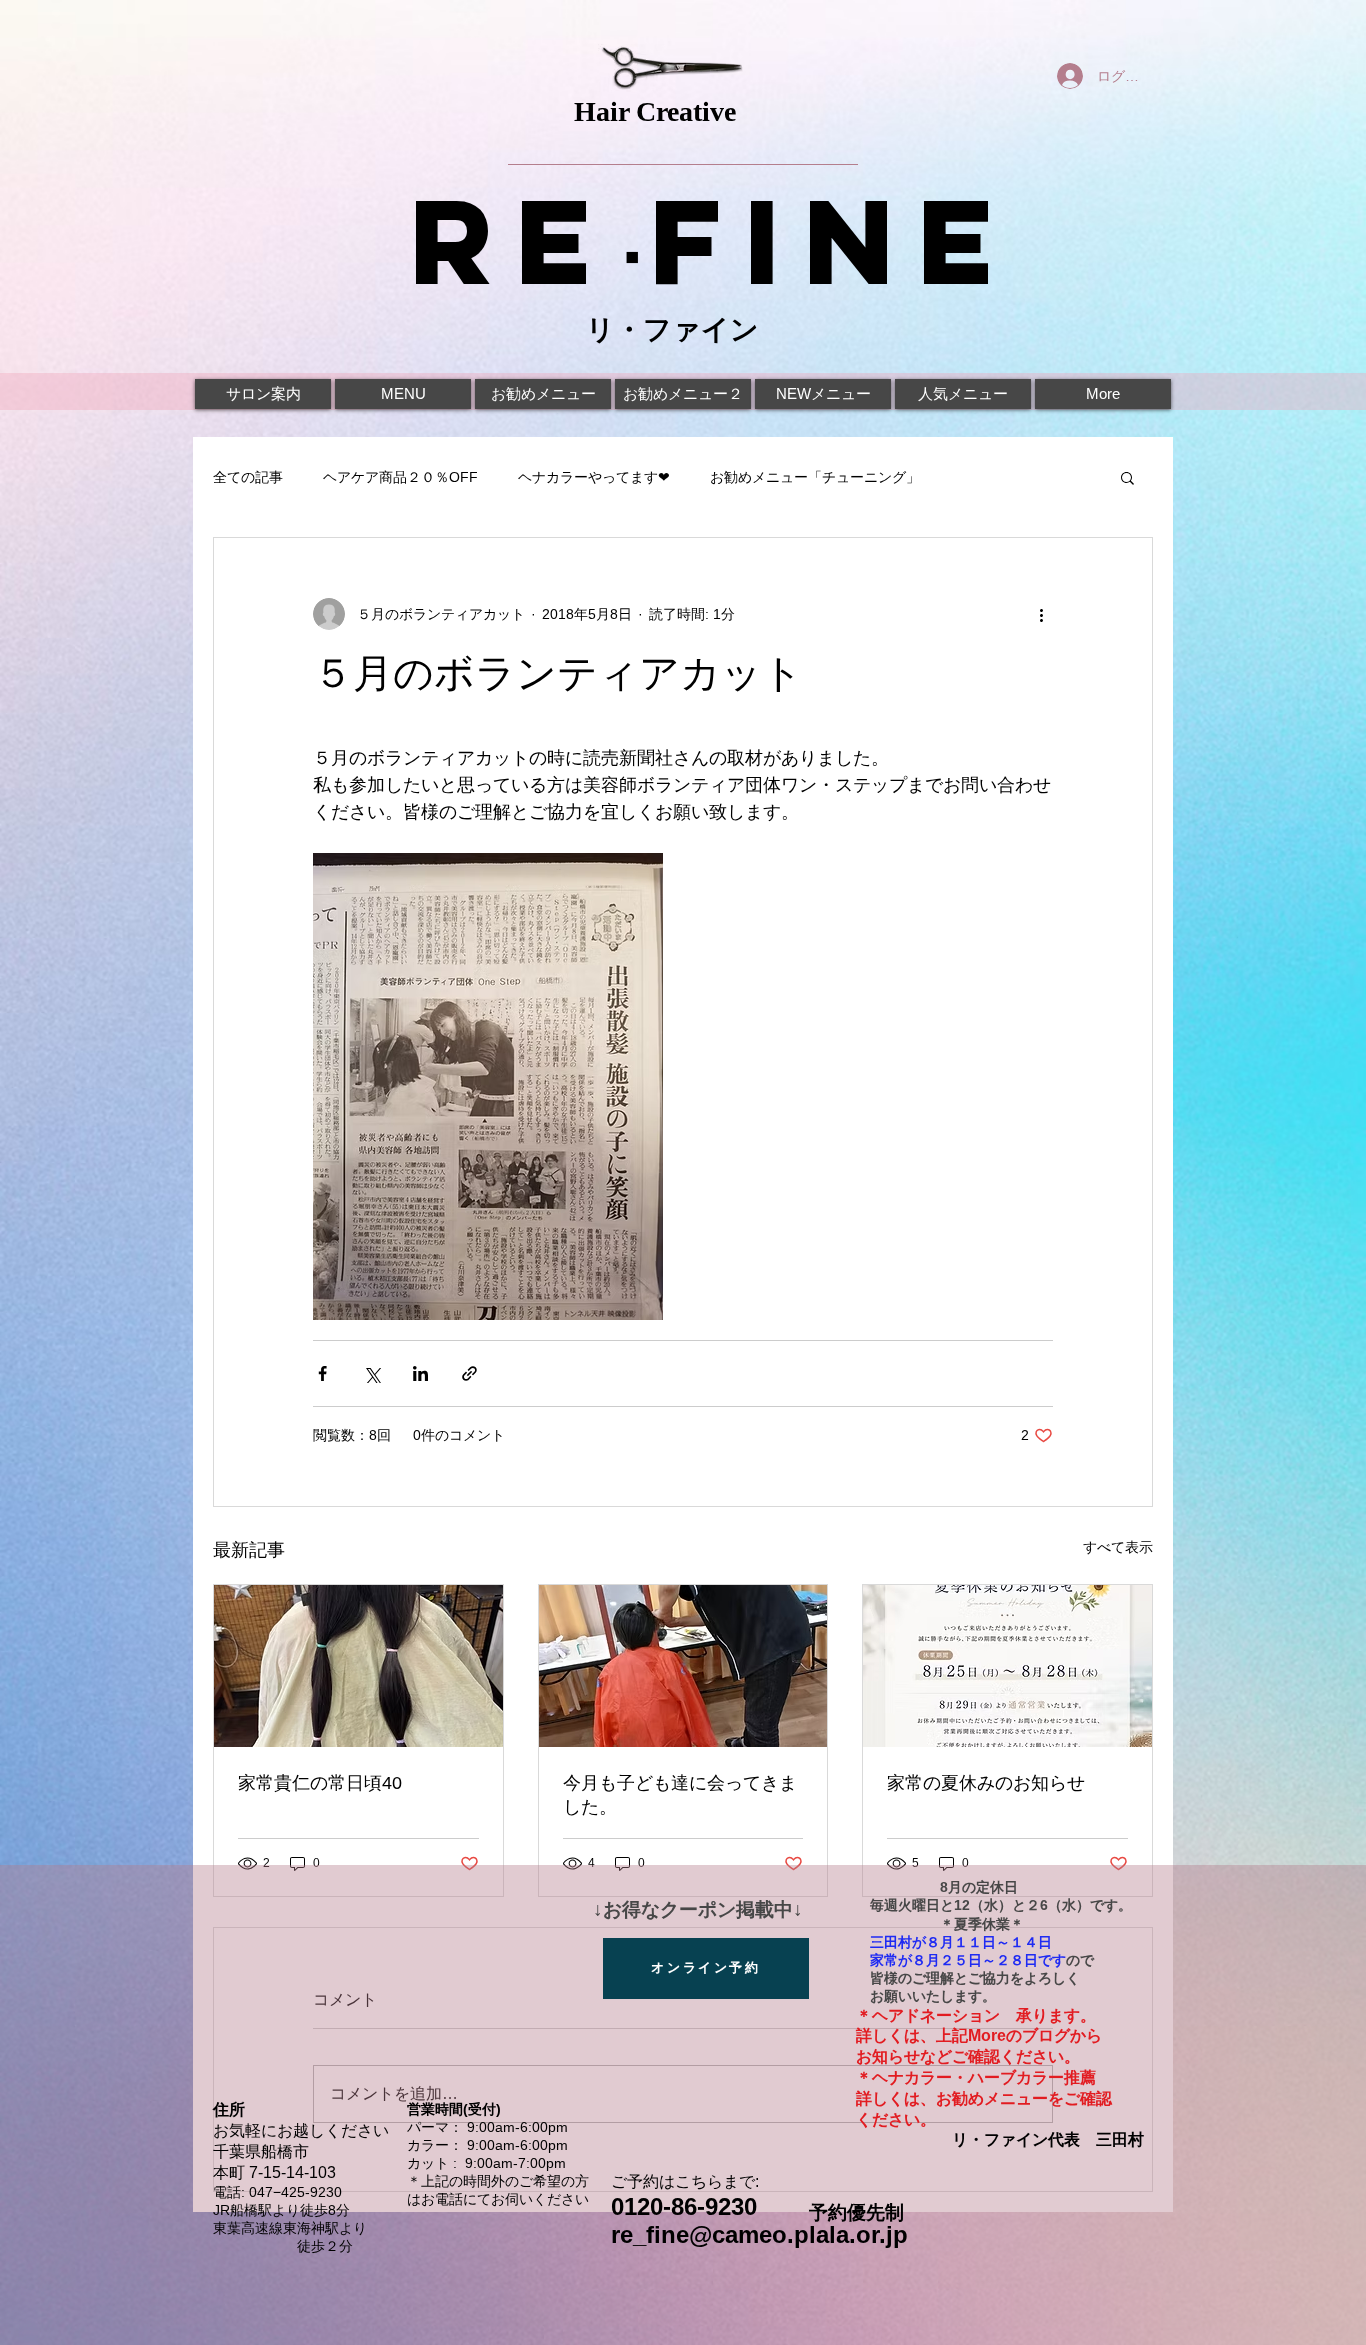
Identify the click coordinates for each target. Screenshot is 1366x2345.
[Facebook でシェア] (322, 1373)
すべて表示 (1118, 1547)
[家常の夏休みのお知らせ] (1007, 1666)
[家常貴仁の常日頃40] (358, 1666)
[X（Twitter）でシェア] (371, 1373)
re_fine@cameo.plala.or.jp (759, 2234)
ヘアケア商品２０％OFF (400, 477)
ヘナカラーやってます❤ (594, 477)
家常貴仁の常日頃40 (320, 1783)
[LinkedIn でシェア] (420, 1373)
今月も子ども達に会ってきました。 (680, 1795)
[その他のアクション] (1041, 614)
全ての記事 (248, 477)
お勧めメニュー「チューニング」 (815, 477)
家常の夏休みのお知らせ (986, 1783)
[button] (1127, 477)
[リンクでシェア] (469, 1373)
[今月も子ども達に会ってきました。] (683, 1666)
